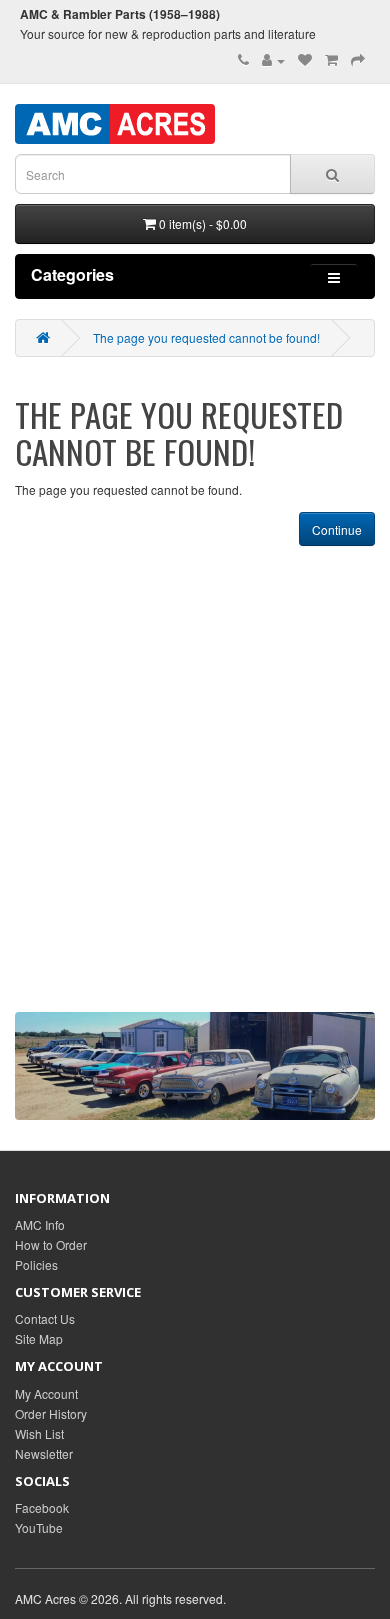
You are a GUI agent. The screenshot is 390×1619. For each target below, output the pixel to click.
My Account (46, 1393)
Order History (51, 1413)
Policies (36, 1264)
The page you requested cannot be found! (206, 337)
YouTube (39, 1527)
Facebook (42, 1507)
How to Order (51, 1244)
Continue (337, 529)
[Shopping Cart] (331, 59)
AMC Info (40, 1224)
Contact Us (45, 1318)
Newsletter (44, 1453)
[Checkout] (358, 59)
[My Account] (273, 59)
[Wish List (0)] (305, 59)
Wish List (39, 1433)
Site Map (39, 1338)
